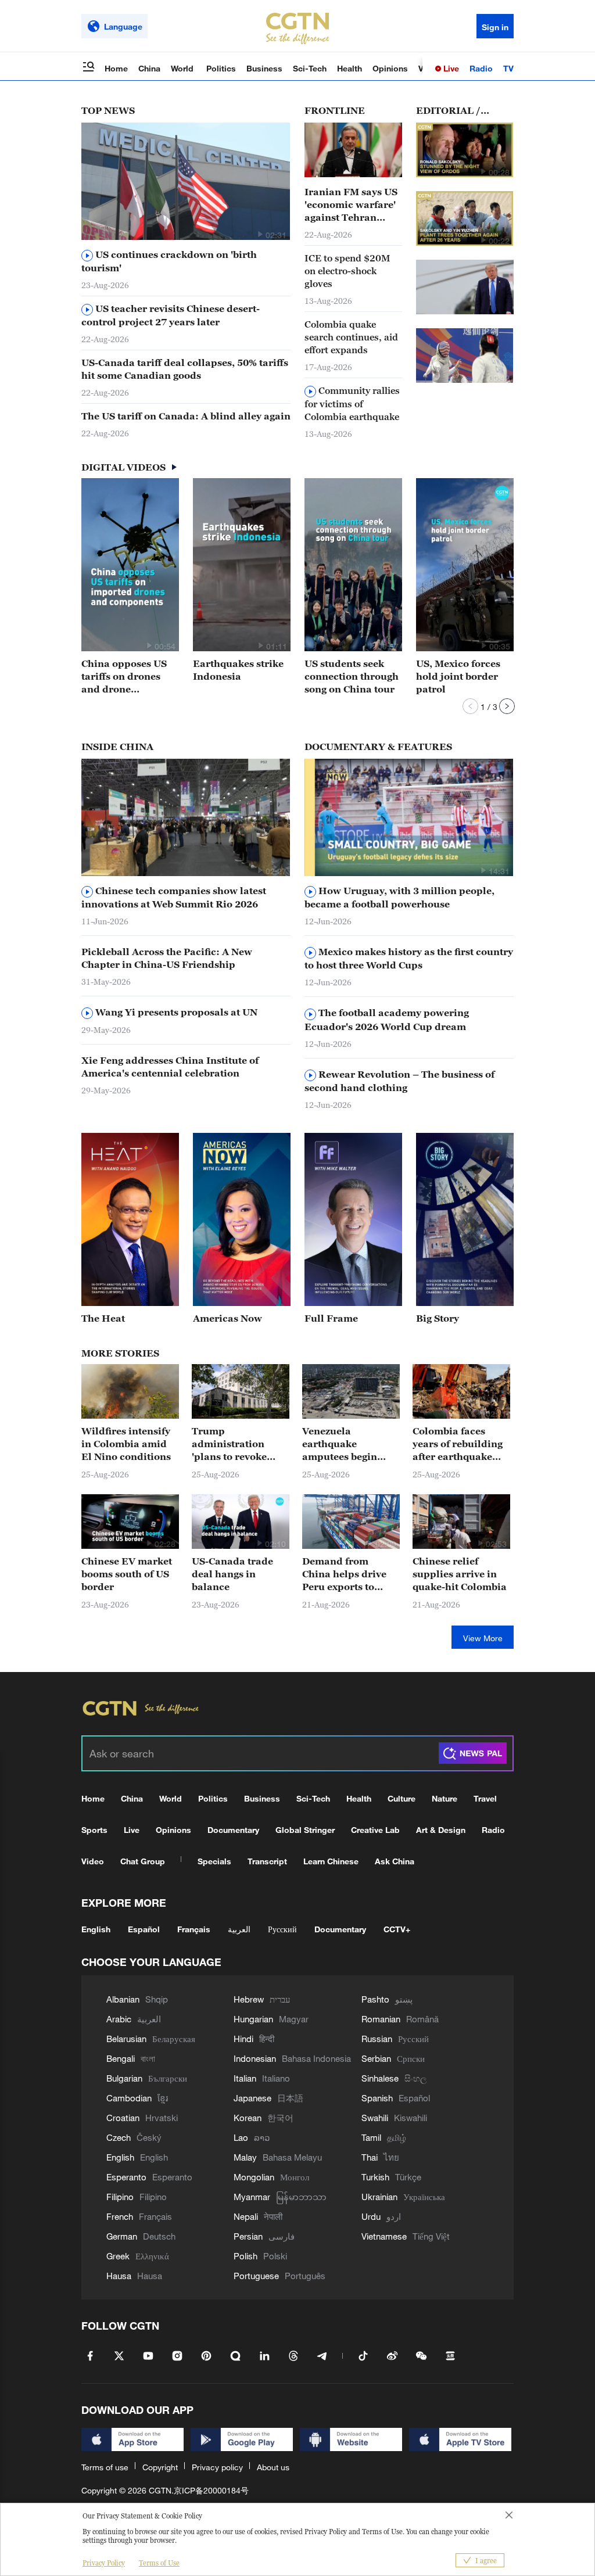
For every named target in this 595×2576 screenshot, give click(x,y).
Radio (481, 68)
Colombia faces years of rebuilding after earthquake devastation (458, 1444)
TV (508, 68)
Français (194, 1929)
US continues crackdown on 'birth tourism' (169, 261)
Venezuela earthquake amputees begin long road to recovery (340, 1444)
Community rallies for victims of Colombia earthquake (352, 403)
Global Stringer (305, 1830)
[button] (260, 234)
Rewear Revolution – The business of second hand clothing (399, 1081)
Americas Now (227, 1318)
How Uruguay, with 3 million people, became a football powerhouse (399, 897)
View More (483, 1638)
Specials (214, 1861)
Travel (485, 1798)
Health (350, 68)
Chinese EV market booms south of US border (127, 1574)
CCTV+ (397, 1929)
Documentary (233, 1830)
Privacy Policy (104, 2563)
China (149, 68)
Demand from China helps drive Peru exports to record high (344, 1574)
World (183, 68)
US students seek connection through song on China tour (352, 676)
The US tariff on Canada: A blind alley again (186, 416)
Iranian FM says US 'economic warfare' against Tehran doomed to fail (351, 205)
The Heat (103, 1318)
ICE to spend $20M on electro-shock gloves (347, 271)
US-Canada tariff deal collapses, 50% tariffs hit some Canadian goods (185, 369)
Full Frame (331, 1318)
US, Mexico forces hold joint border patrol (458, 676)
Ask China (395, 1861)
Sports (94, 1830)
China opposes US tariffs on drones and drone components (124, 677)
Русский (282, 1929)
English (96, 1929)
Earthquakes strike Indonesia (238, 670)
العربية (239, 1929)
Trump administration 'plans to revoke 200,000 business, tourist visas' (234, 1444)
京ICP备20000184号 (211, 2490)
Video (93, 1861)
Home (116, 68)
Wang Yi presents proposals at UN (175, 1012)
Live (450, 68)
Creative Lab (375, 1830)
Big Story (438, 1318)
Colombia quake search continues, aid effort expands (351, 337)
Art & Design (441, 1830)
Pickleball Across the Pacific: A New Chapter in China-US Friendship (167, 958)
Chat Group (143, 1861)
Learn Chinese (331, 1861)
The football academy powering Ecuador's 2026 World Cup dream (387, 1019)
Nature (445, 1798)
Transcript (267, 1861)
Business (264, 68)
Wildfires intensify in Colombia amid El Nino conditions (126, 1444)
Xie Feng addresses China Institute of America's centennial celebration (170, 1067)
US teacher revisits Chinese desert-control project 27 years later (171, 315)
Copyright (160, 2467)
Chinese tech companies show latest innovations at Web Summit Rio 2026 (174, 897)
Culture (402, 1798)
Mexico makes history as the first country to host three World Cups (409, 958)
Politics (221, 68)
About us (273, 2467)
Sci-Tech (310, 68)
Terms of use (105, 2467)
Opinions (390, 68)
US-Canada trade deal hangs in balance (232, 1574)
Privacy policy (217, 2467)
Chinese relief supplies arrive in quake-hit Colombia (460, 1574)
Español (144, 1929)
